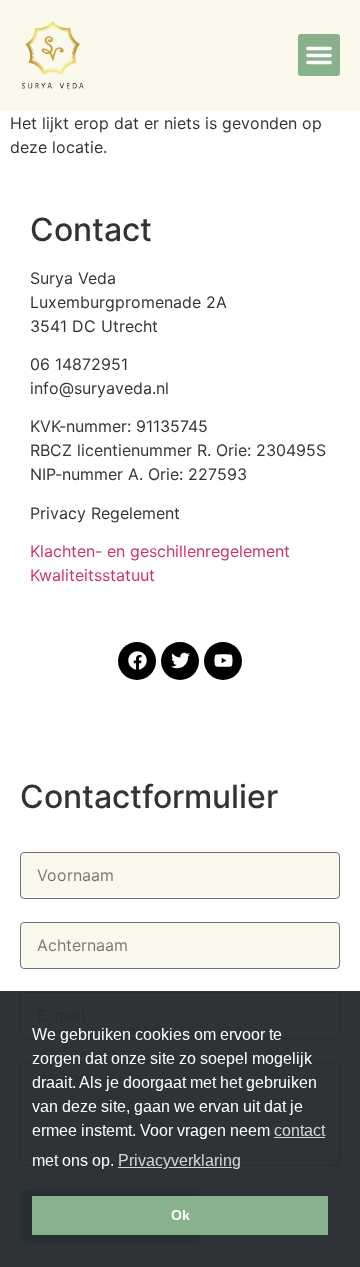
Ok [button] (180, 1215)
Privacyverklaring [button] (179, 1160)
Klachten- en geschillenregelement (160, 551)
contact (299, 1130)
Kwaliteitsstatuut (92, 575)
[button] (319, 55)
